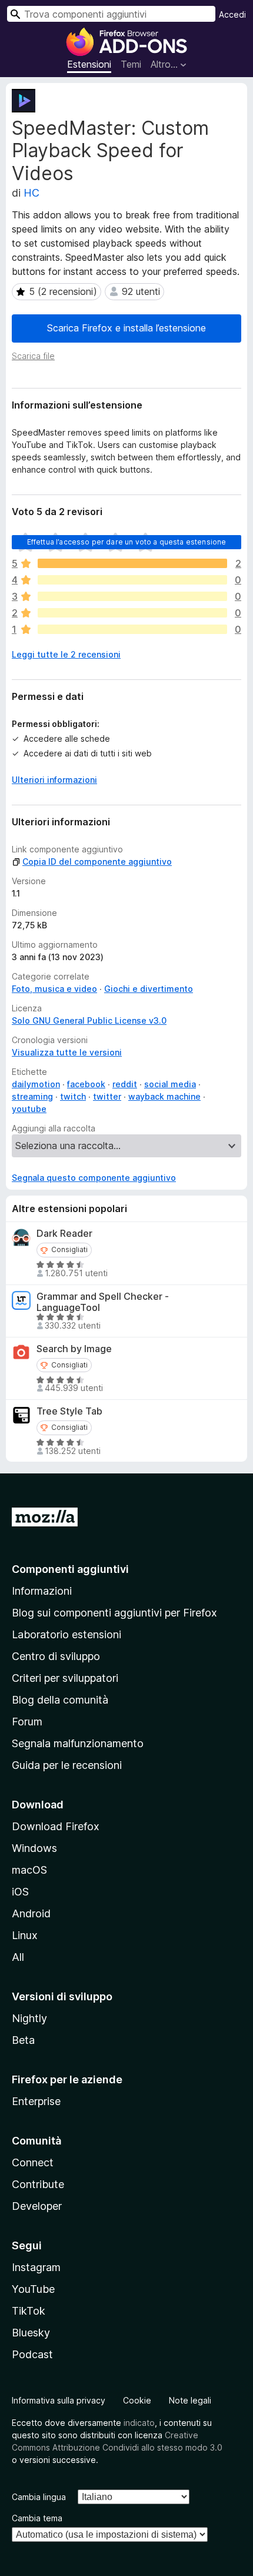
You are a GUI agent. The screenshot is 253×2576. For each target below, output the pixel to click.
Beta (23, 2040)
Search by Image (74, 1349)
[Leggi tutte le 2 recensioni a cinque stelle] (132, 563)
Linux (25, 1935)
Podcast (32, 2354)
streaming (32, 1096)
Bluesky (31, 2333)
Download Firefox (56, 1826)
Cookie (137, 2400)
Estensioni (89, 64)
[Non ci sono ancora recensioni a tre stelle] (132, 596)
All (18, 1957)
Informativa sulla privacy (59, 2400)
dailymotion (36, 1084)
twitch (73, 1096)
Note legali (190, 2400)
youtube (29, 1109)
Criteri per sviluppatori (65, 1678)
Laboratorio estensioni (66, 1634)
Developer (37, 2206)
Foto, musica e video (54, 989)
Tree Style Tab (69, 1411)
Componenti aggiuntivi (70, 1569)
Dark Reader (64, 1234)
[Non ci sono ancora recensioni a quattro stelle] (132, 580)
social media (170, 1084)
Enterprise (36, 2101)
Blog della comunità (60, 1700)
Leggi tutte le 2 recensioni (66, 654)
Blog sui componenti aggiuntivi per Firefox (114, 1613)
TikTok (29, 2311)
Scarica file (33, 356)
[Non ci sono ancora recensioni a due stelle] (132, 613)
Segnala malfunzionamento (78, 1743)
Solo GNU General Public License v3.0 (89, 1020)
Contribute (38, 2184)
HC (31, 193)
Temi (131, 64)
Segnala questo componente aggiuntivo (94, 1178)
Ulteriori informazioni (54, 780)
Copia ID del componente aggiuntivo (97, 862)
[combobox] (111, 14)
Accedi (232, 14)
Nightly (29, 2018)
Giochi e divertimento (149, 989)
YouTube (33, 2289)
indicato (139, 2423)
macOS (29, 1870)
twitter (107, 1096)
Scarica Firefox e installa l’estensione (126, 328)
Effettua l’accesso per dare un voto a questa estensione (127, 542)
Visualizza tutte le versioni (67, 1052)
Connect (33, 2162)
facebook (86, 1084)
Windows (34, 1848)
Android (31, 1913)
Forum (27, 1722)
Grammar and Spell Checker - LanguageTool (103, 1302)
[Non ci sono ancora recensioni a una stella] (132, 629)
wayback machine (164, 1096)
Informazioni (42, 1591)
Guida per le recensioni (67, 1765)
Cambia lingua (39, 2497)
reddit (125, 1084)
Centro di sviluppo (56, 1656)
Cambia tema (37, 2518)
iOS (20, 1892)
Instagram (36, 2267)
